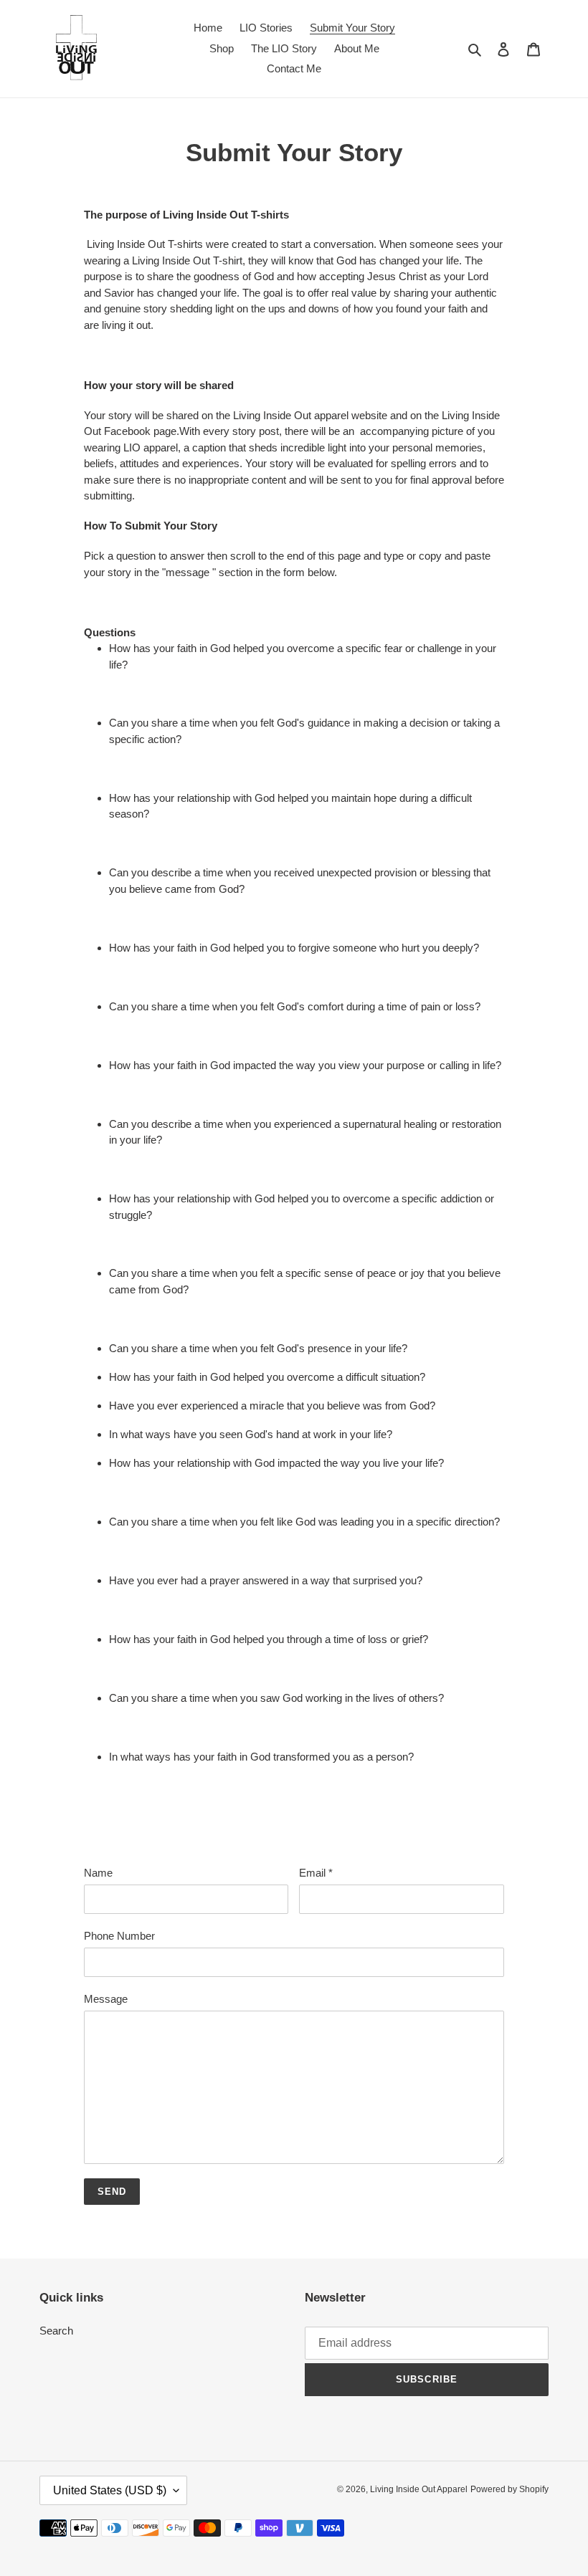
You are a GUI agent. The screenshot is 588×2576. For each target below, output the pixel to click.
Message (106, 1999)
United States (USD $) (110, 2490)
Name (98, 1873)
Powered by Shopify (509, 2489)
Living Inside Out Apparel (419, 2489)
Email (316, 1873)
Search (56, 2331)
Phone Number (119, 1936)
